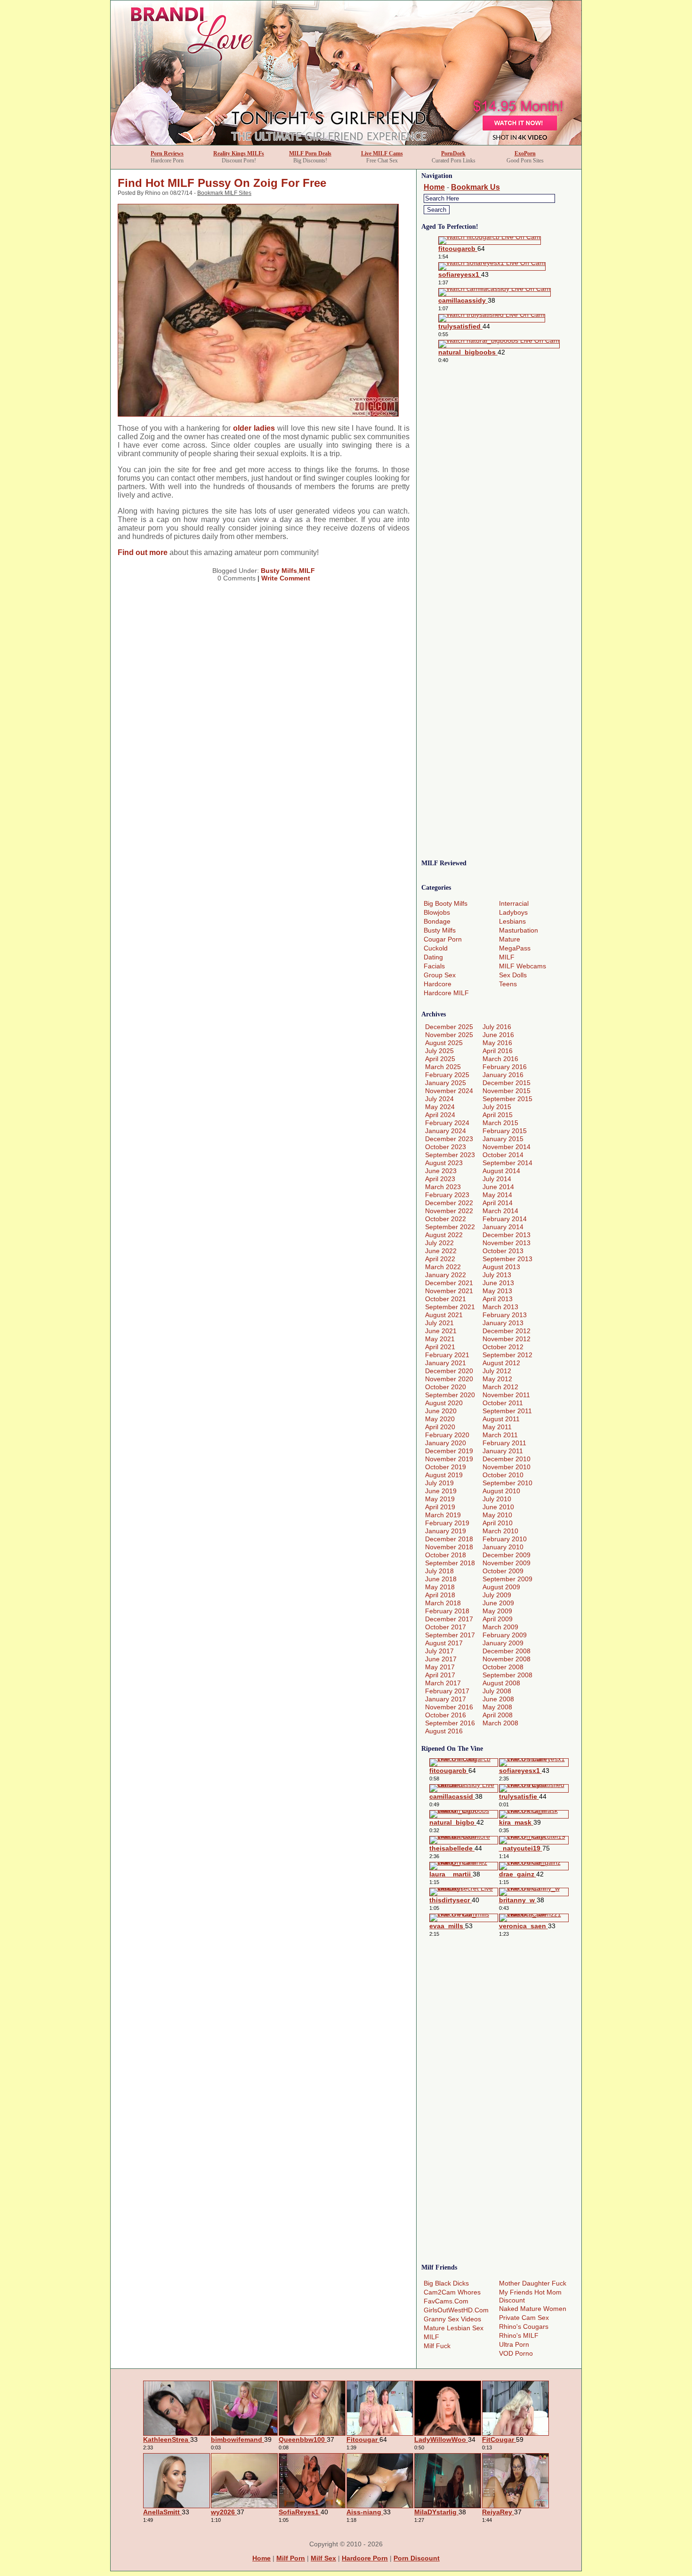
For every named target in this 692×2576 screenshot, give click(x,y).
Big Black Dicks (446, 2283)
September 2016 (450, 1723)
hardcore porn (365, 2558)
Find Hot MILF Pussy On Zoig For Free (222, 183)
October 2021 (446, 1299)
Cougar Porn (443, 939)
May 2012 (497, 1379)
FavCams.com (446, 2301)
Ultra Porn (514, 2344)
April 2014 (498, 1203)
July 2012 (497, 1371)
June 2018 (441, 1579)
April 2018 (440, 1595)
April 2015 (498, 1115)
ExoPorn (525, 153)
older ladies (254, 428)
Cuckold (436, 948)
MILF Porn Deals (310, 153)
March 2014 (500, 1211)
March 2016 (500, 1059)
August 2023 (444, 1163)
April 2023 (440, 1179)
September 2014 (507, 1163)
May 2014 (497, 1195)
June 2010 (498, 1507)
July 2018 (439, 1571)
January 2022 (446, 1275)
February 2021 (447, 1355)
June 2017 (441, 1659)
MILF (307, 571)
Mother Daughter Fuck (533, 2283)
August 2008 (501, 1683)
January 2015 (503, 1139)
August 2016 (444, 1731)
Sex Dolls (513, 975)
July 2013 (497, 1275)
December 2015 (507, 1083)
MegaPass (515, 948)
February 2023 (447, 1195)
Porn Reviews (167, 153)
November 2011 (506, 1395)
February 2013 (505, 1315)
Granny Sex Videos (452, 2319)
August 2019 (444, 1475)
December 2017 (449, 1619)
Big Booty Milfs (446, 903)
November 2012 (507, 1339)
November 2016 (449, 1707)
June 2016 (498, 1035)
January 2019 (446, 1531)
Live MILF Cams (382, 153)
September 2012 (507, 1355)
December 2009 (507, 1555)
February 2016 (505, 1067)
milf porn (291, 2558)
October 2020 (446, 1387)
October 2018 (446, 1555)
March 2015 (500, 1123)
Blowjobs (437, 912)
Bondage (437, 921)
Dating (433, 957)
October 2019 (446, 1467)
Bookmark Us (475, 187)
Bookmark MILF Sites (224, 193)
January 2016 (503, 1075)
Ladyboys (513, 912)
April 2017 (440, 1675)
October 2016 (446, 1715)
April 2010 (498, 1523)
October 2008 (503, 1667)
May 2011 (497, 1427)
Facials (434, 966)
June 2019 (441, 1491)
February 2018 (447, 1611)
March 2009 (500, 1627)
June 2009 (498, 1603)
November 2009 (507, 1563)
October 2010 (503, 1475)
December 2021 (449, 1283)
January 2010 (503, 1547)
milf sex (323, 2558)
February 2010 (505, 1539)
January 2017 (446, 1699)
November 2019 (449, 1459)
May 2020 (440, 1419)
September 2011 (507, 1411)
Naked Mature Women (533, 2309)
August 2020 (444, 1403)
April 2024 (440, 1115)
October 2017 (446, 1627)
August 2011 (501, 1419)
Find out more (143, 552)
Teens (508, 984)
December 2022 (449, 1203)
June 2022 (441, 1251)
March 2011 (500, 1435)
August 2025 (444, 1043)
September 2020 (450, 1395)
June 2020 (441, 1411)
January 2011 (503, 1451)
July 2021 (439, 1323)
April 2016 (498, 1051)
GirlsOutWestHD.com (456, 2310)
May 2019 (440, 1499)
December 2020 (449, 1371)
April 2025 (440, 1059)
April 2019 (440, 1507)
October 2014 (503, 1155)
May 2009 (497, 1611)
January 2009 (503, 1643)
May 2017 (440, 1667)
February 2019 (447, 1523)
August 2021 (444, 1315)
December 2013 (507, 1235)
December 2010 (507, 1459)
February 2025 (447, 1075)
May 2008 (497, 1707)
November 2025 (449, 1035)
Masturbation (519, 930)
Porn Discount (417, 2558)
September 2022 (450, 1227)
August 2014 (501, 1171)
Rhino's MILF (519, 2335)
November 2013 (507, 1243)
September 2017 (450, 1635)
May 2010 (497, 1515)
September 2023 (450, 1155)
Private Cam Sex (524, 2318)
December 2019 (449, 1451)
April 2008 (498, 1715)
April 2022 (440, 1259)
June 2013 (498, 1283)
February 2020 (447, 1435)
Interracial (514, 903)
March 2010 (500, 1531)
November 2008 (507, 1659)
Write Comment (286, 578)
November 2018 (449, 1547)
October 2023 (446, 1147)
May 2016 (497, 1043)
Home (434, 187)
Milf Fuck (437, 2346)
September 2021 (450, 1307)
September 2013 (507, 1259)
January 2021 (446, 1363)
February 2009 (505, 1635)
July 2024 (439, 1099)
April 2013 (498, 1299)
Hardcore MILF (446, 993)
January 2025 (446, 1083)
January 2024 (446, 1131)
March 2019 (443, 1515)
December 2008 (507, 1651)
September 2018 (450, 1563)
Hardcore (438, 984)
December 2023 (449, 1139)
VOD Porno (516, 2353)
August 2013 (501, 1267)
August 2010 (501, 1491)
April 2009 (498, 1619)
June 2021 (441, 1331)
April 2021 (440, 1347)
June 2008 (498, 1699)
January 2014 (503, 1227)
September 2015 (507, 1099)
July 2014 (497, 1179)
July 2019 (439, 1483)
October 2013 (503, 1251)
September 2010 (507, 1483)
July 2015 (497, 1107)
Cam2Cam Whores (452, 2292)
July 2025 (439, 1051)
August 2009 (501, 1587)
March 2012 (500, 1387)
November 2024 (449, 1091)
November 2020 (449, 1379)
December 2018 (449, 1539)
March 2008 (500, 1723)
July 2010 (497, 1499)
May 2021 (440, 1339)
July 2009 (497, 1595)
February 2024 (447, 1123)
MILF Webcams (523, 966)
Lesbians (512, 921)
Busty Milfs (279, 571)
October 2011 (503, 1403)
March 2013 (500, 1307)
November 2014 (507, 1147)
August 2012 (501, 1363)
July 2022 (439, 1243)
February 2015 (505, 1131)
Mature (510, 939)
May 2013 (497, 1291)
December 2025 (449, 1027)
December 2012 (507, 1331)
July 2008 (497, 1691)
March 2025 (443, 1067)
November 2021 (449, 1291)
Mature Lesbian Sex (454, 2328)
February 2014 (505, 1219)
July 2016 (497, 1027)
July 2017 (439, 1651)
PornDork (453, 153)
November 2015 (507, 1091)
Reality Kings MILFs (239, 153)
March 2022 (443, 1267)
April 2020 (440, 1427)
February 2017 (447, 1691)
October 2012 (503, 1347)
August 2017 (444, 1643)
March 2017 (443, 1683)
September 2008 (507, 1675)
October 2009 (503, 1571)
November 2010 (507, 1467)
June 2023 (441, 1171)
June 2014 (498, 1187)
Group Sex (440, 975)
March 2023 (443, 1187)
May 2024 (440, 1107)
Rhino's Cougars (524, 2326)
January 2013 (503, 1323)
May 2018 (440, 1587)
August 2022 (444, 1235)
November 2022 (449, 1211)
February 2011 (504, 1443)
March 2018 (443, 1603)
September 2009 (507, 1579)
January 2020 (446, 1443)
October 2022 (446, 1219)
